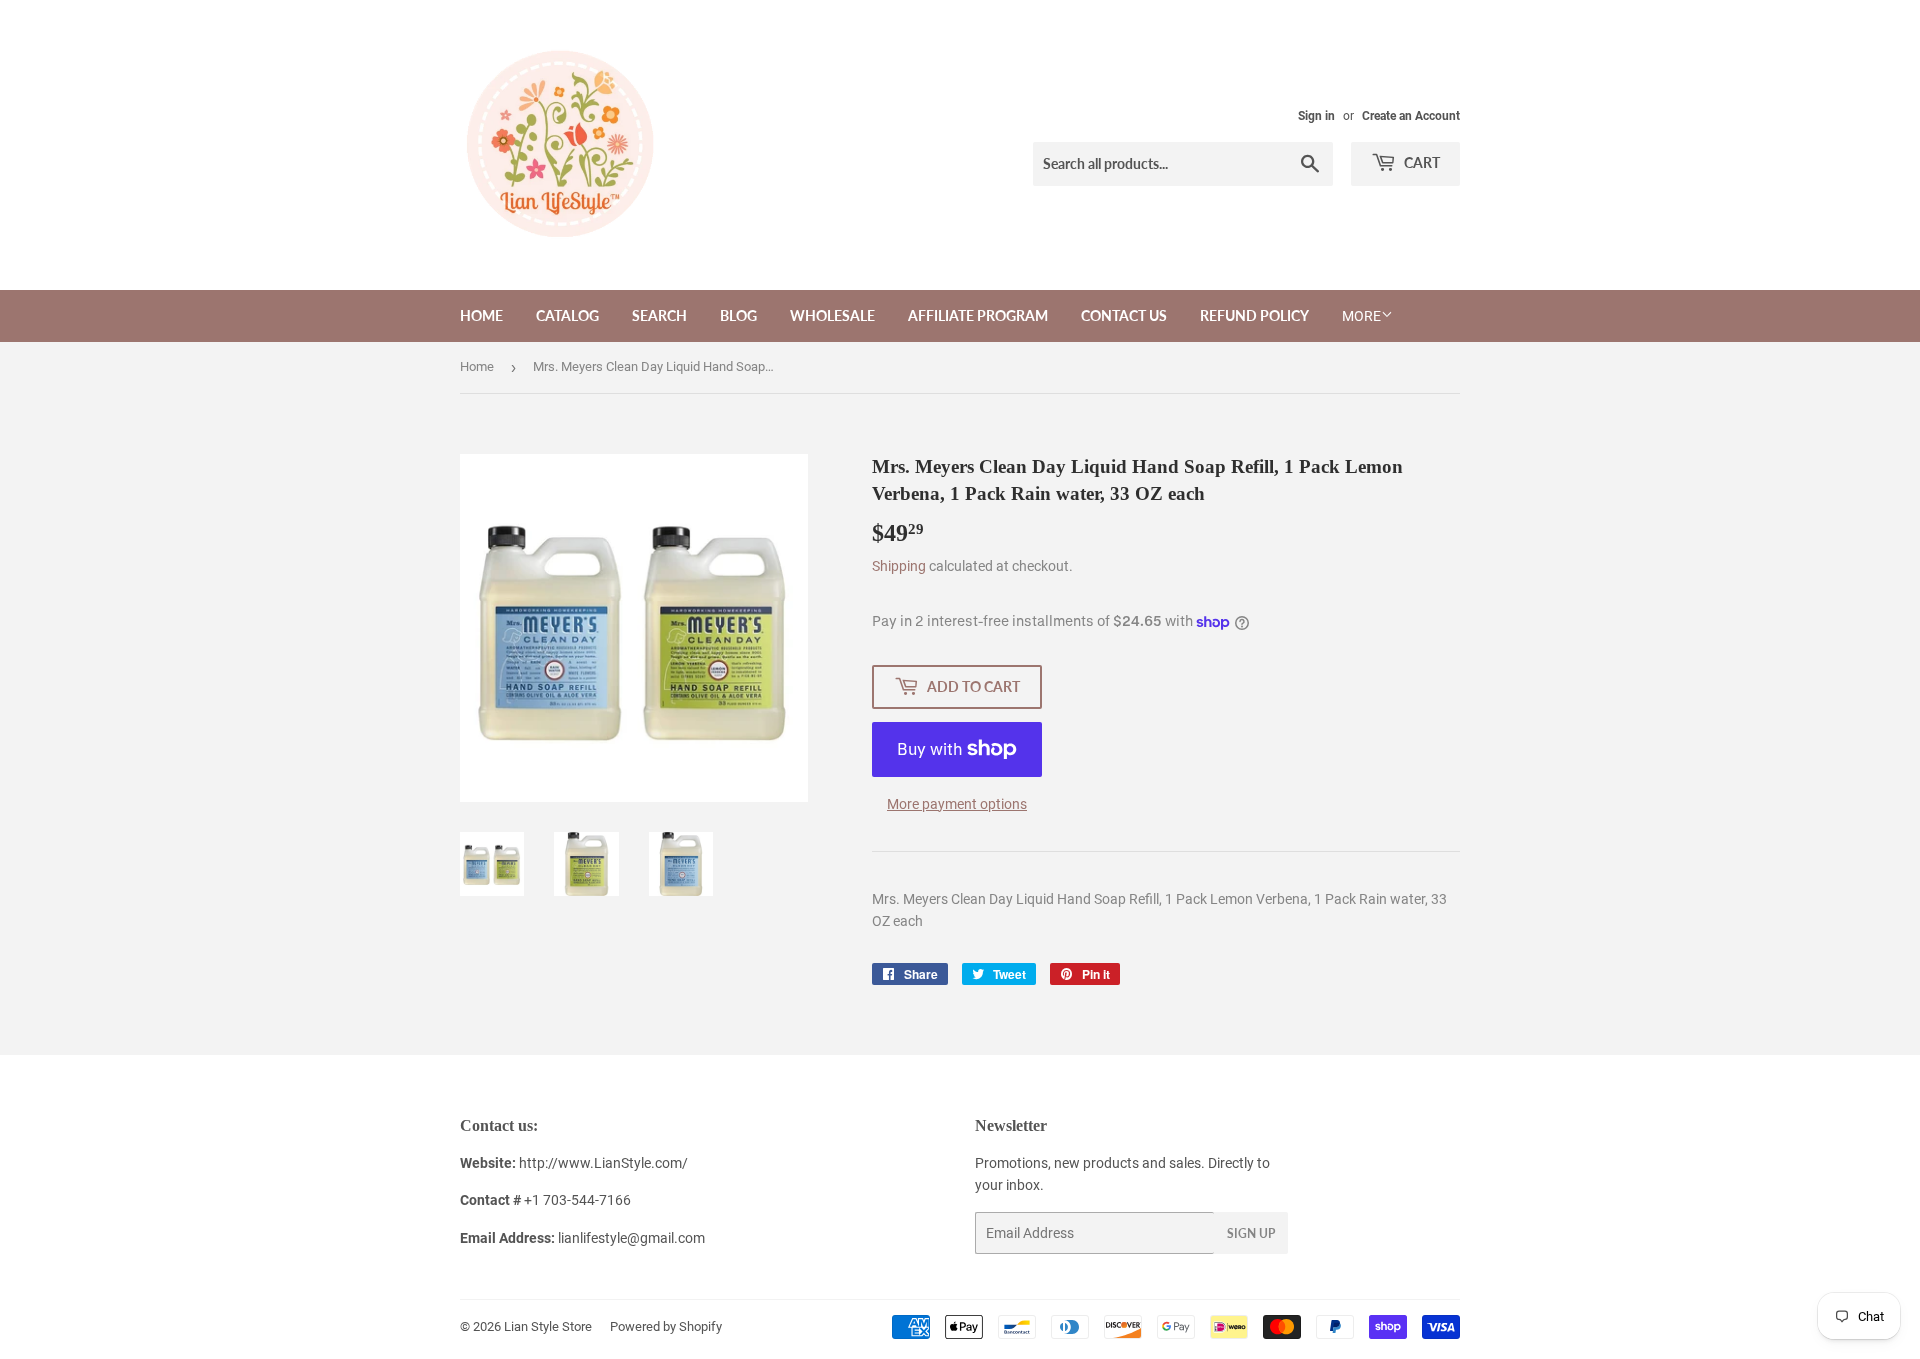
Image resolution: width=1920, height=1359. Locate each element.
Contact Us (1124, 315)
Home (481, 315)
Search (659, 315)
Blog (738, 315)
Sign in (1316, 116)
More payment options (957, 804)
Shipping (899, 566)
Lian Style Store (548, 1326)
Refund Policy (1254, 315)
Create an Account (1411, 116)
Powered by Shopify (666, 1326)
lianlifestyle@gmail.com (582, 1238)
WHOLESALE (832, 315)
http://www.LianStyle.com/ (603, 1163)
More (1361, 316)
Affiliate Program (978, 315)
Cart (1420, 162)
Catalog (567, 315)
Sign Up (1251, 1233)
